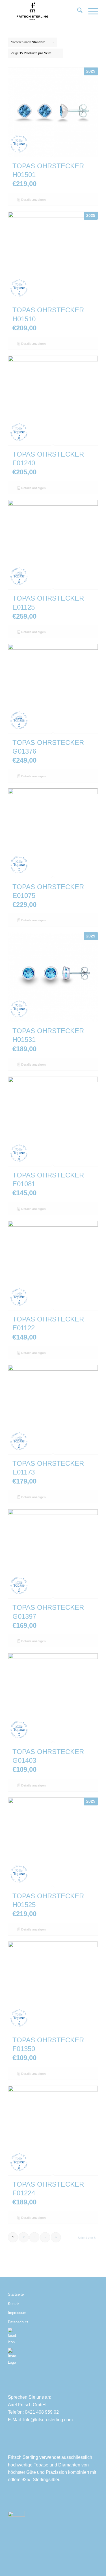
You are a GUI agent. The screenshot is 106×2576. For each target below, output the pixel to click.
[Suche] (77, 11)
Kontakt (14, 2304)
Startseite (16, 2294)
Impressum (17, 2313)
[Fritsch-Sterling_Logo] (44, 11)
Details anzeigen (33, 200)
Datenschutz (18, 2322)
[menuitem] (77, 11)
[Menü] (90, 11)
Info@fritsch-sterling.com (48, 2420)
